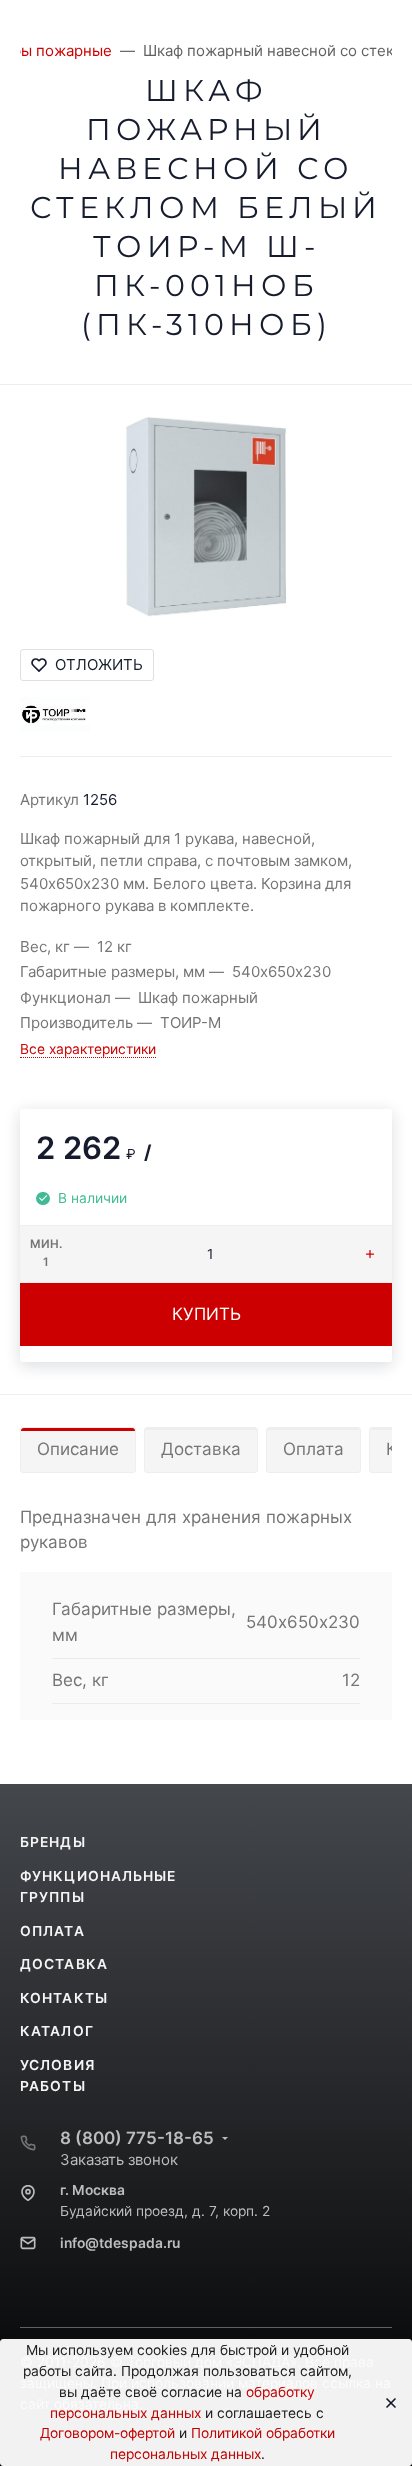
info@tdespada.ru (120, 2243)
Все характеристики (88, 1049)
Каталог (57, 2031)
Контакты (64, 1998)
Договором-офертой (107, 2433)
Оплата (313, 1449)
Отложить (99, 664)
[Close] (384, 2403)
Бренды (53, 1842)
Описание (78, 1449)
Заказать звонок (119, 2159)
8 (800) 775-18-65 (137, 2138)
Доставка (201, 1449)
